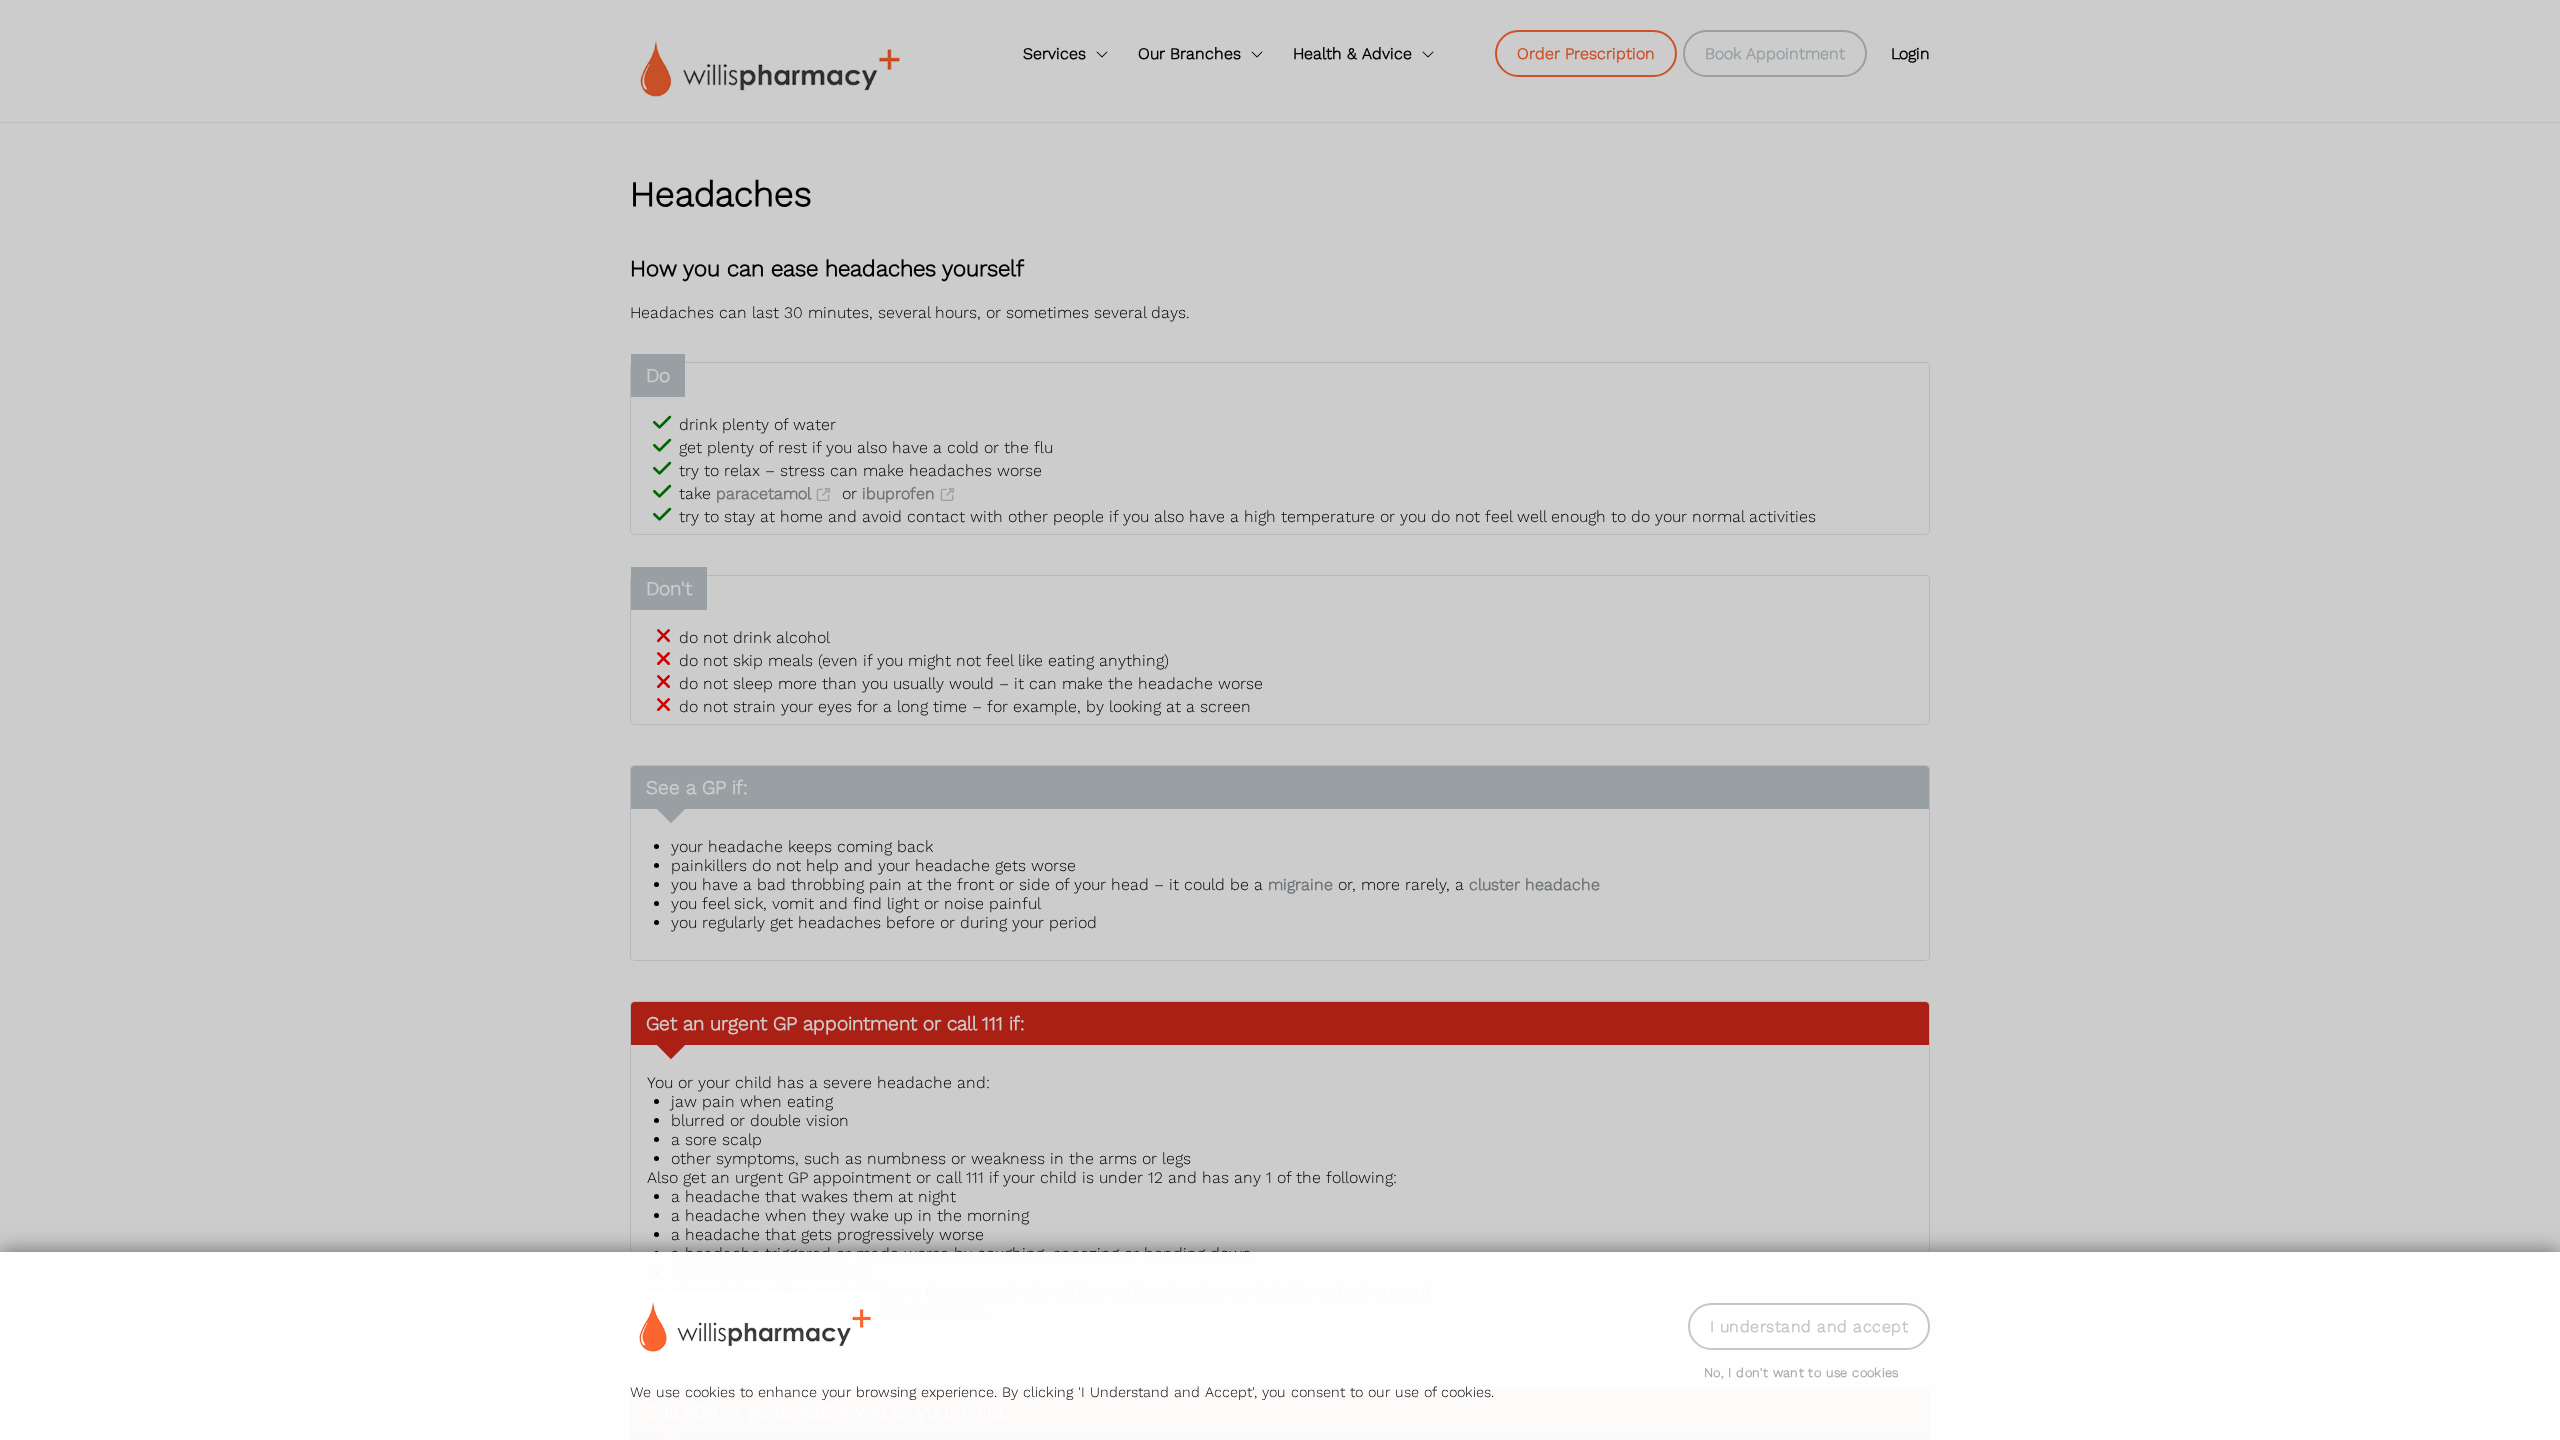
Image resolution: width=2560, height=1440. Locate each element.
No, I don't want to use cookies (1801, 1372)
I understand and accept (1809, 1326)
